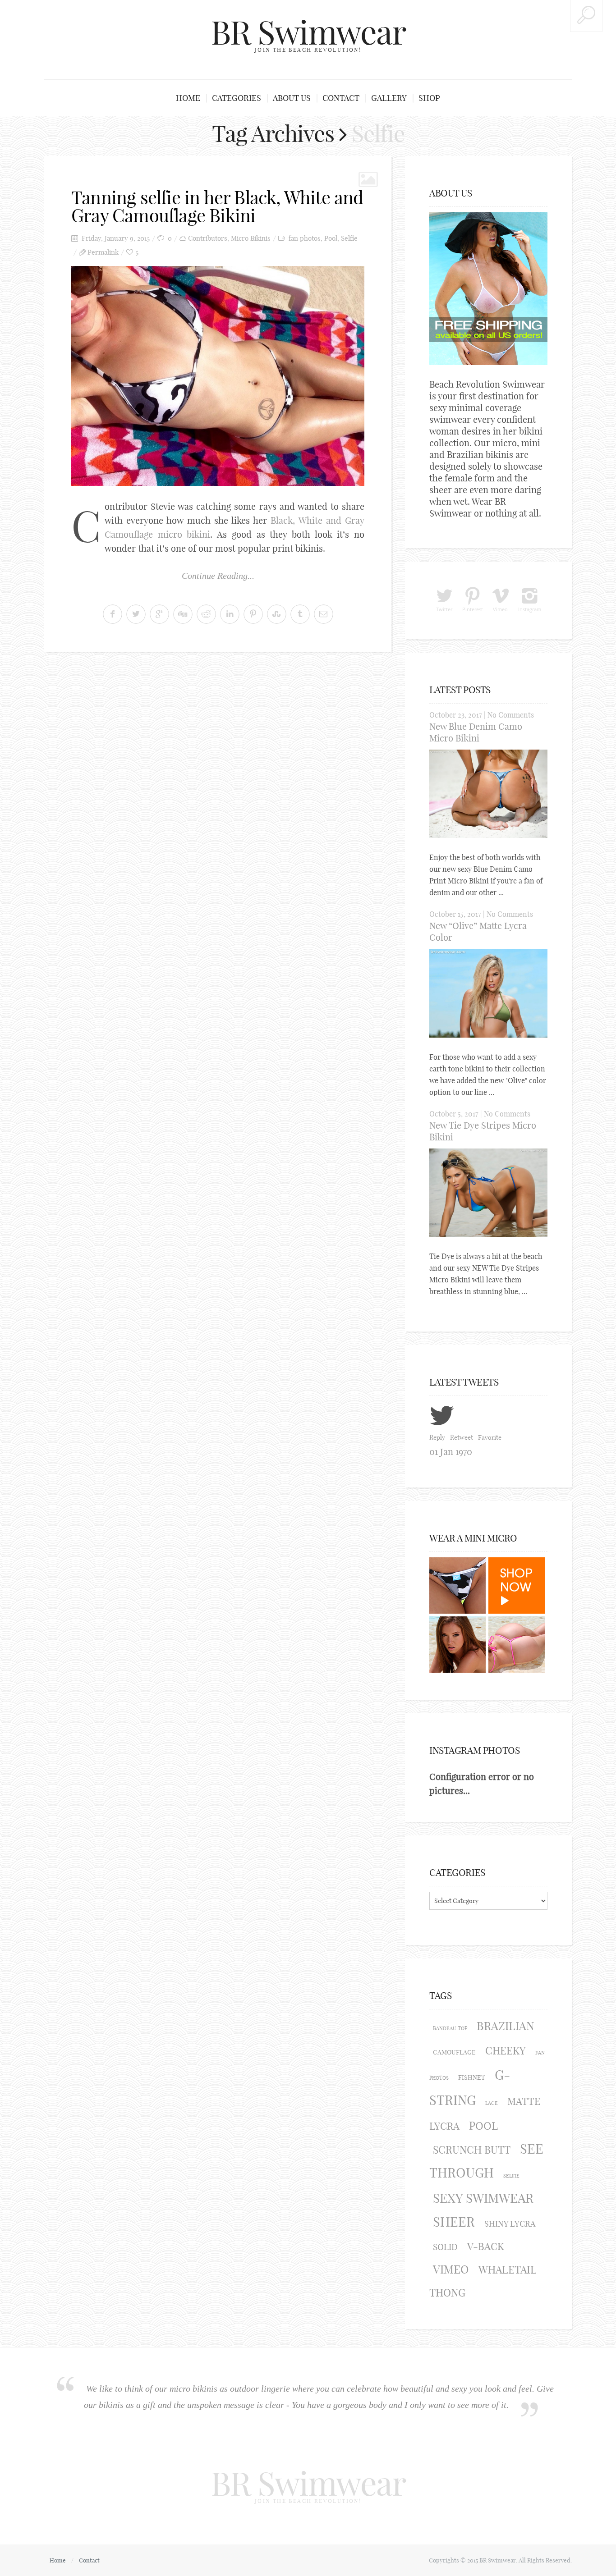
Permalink (103, 252)
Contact (341, 98)
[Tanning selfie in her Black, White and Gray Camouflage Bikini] (218, 376)
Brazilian (506, 2026)
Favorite (490, 1437)
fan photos (305, 238)
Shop (429, 98)
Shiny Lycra (510, 2224)
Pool (331, 238)
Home (188, 98)
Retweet (462, 1437)
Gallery (389, 98)
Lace (492, 2103)
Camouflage (454, 2052)
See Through (486, 2161)
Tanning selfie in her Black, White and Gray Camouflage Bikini (217, 206)
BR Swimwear (308, 32)
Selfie (349, 238)
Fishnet (472, 2077)
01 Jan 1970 (451, 1452)
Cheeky (506, 2051)
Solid (445, 2247)
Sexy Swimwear (483, 2198)
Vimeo (451, 2269)
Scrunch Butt (472, 2150)
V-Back (485, 2247)
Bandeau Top (450, 2028)
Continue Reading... (218, 576)
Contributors (208, 238)
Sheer (454, 2222)
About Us (292, 98)
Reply (437, 1437)
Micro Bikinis (251, 238)
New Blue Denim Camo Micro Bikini (476, 732)
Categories (237, 98)
